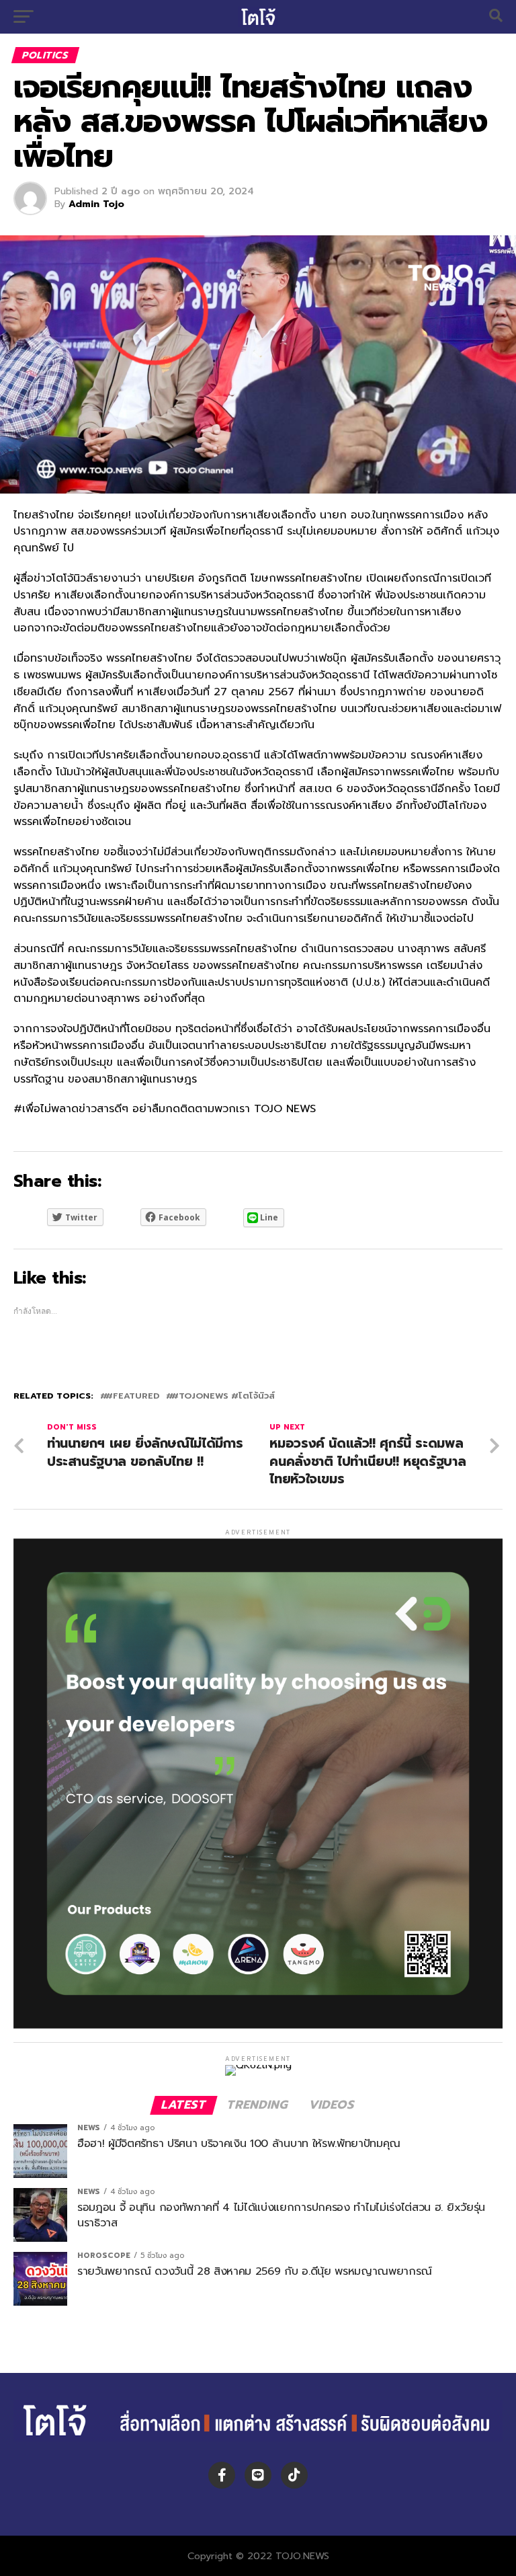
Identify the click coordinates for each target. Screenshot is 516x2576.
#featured (132, 1396)
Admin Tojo (96, 204)
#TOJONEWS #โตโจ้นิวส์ (223, 1396)
